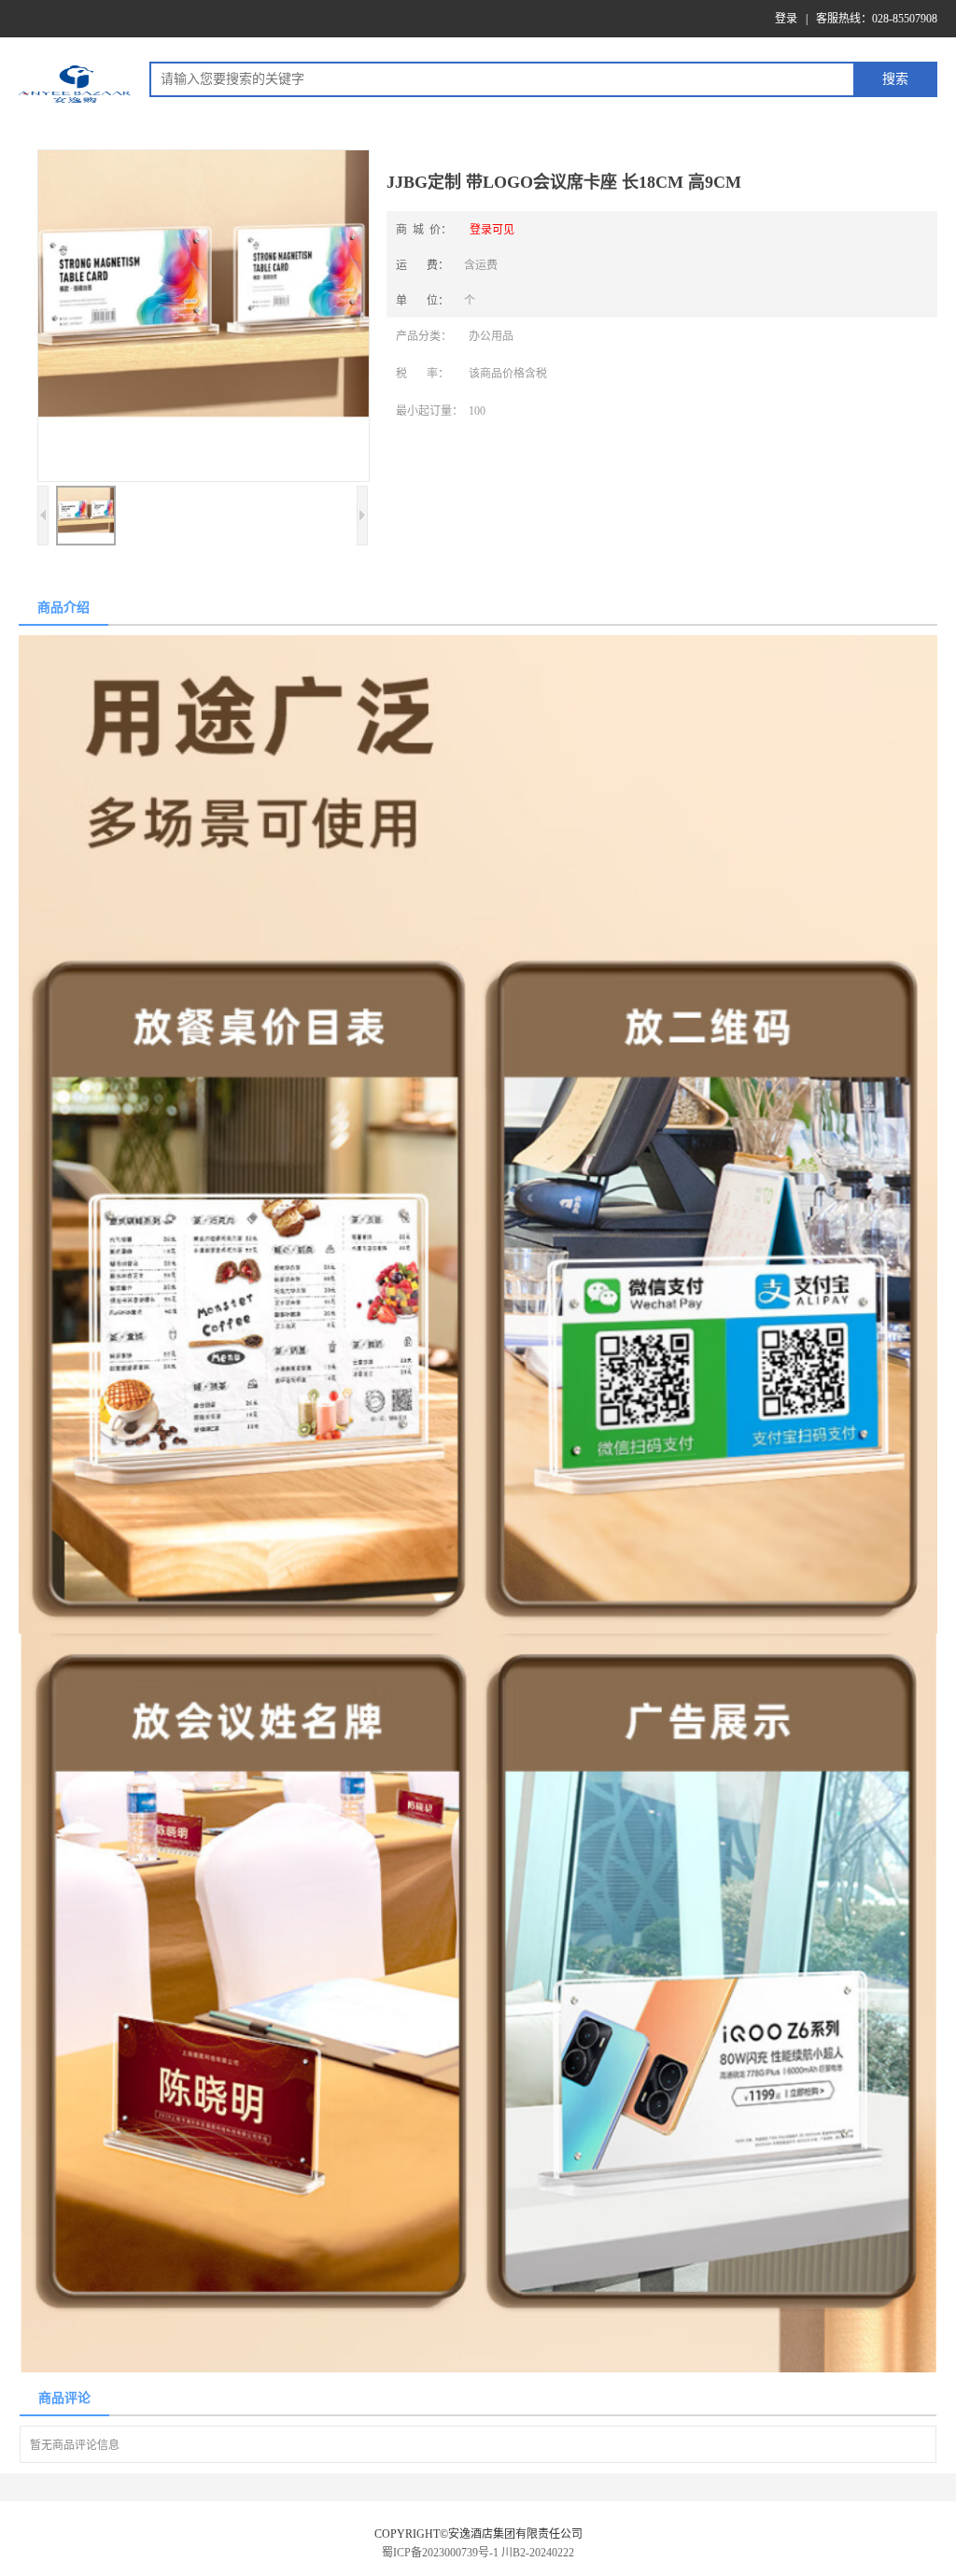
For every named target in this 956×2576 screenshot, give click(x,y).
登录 (786, 19)
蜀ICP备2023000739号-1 (440, 2553)
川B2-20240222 (538, 2553)
